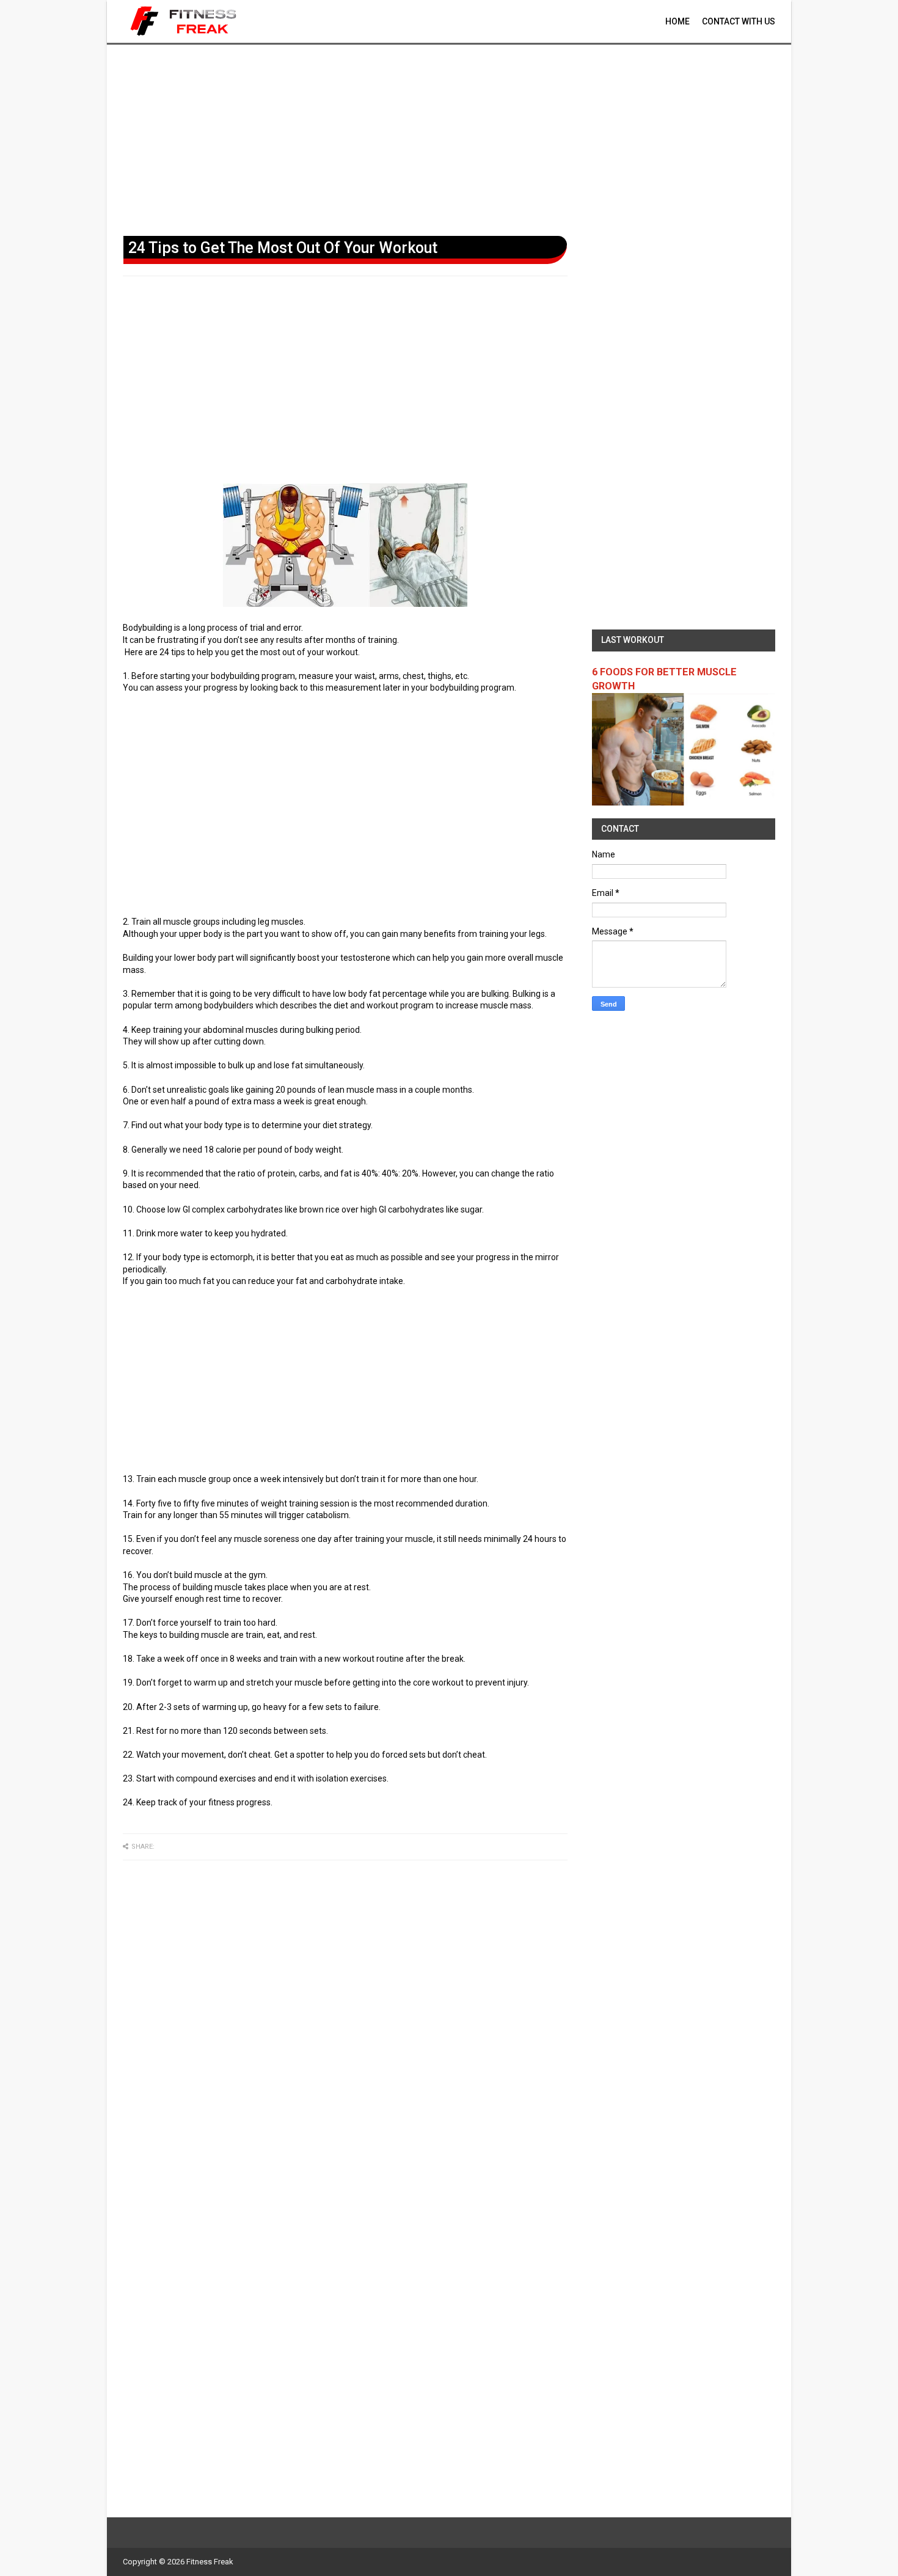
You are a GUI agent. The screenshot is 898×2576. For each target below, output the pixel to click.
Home (677, 21)
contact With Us (739, 21)
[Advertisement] (449, 138)
